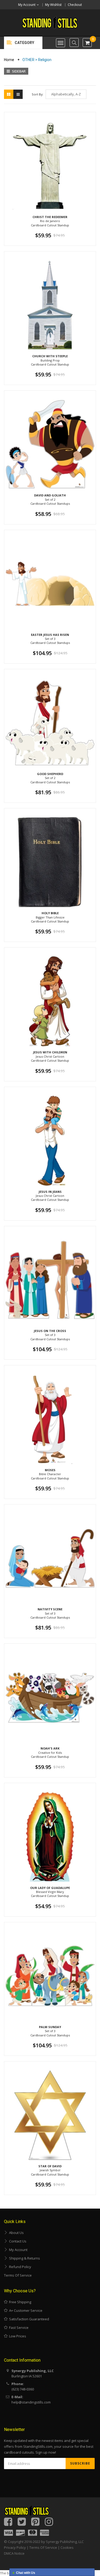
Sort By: (38, 94)
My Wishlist (53, 5)
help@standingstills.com (31, 2402)
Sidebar (18, 71)
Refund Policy (19, 2267)
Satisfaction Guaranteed (28, 2319)
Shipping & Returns (24, 2258)
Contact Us (17, 2241)
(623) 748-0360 (23, 2389)
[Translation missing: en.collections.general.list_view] (18, 94)
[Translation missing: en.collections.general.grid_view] (9, 94)
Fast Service (18, 2328)
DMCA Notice (14, 2553)
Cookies (67, 2547)
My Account (17, 2250)
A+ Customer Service (25, 2310)
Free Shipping (19, 2302)
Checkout (75, 5)
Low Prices (17, 2336)
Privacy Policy (15, 2547)
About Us (16, 2233)
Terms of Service (18, 2275)
